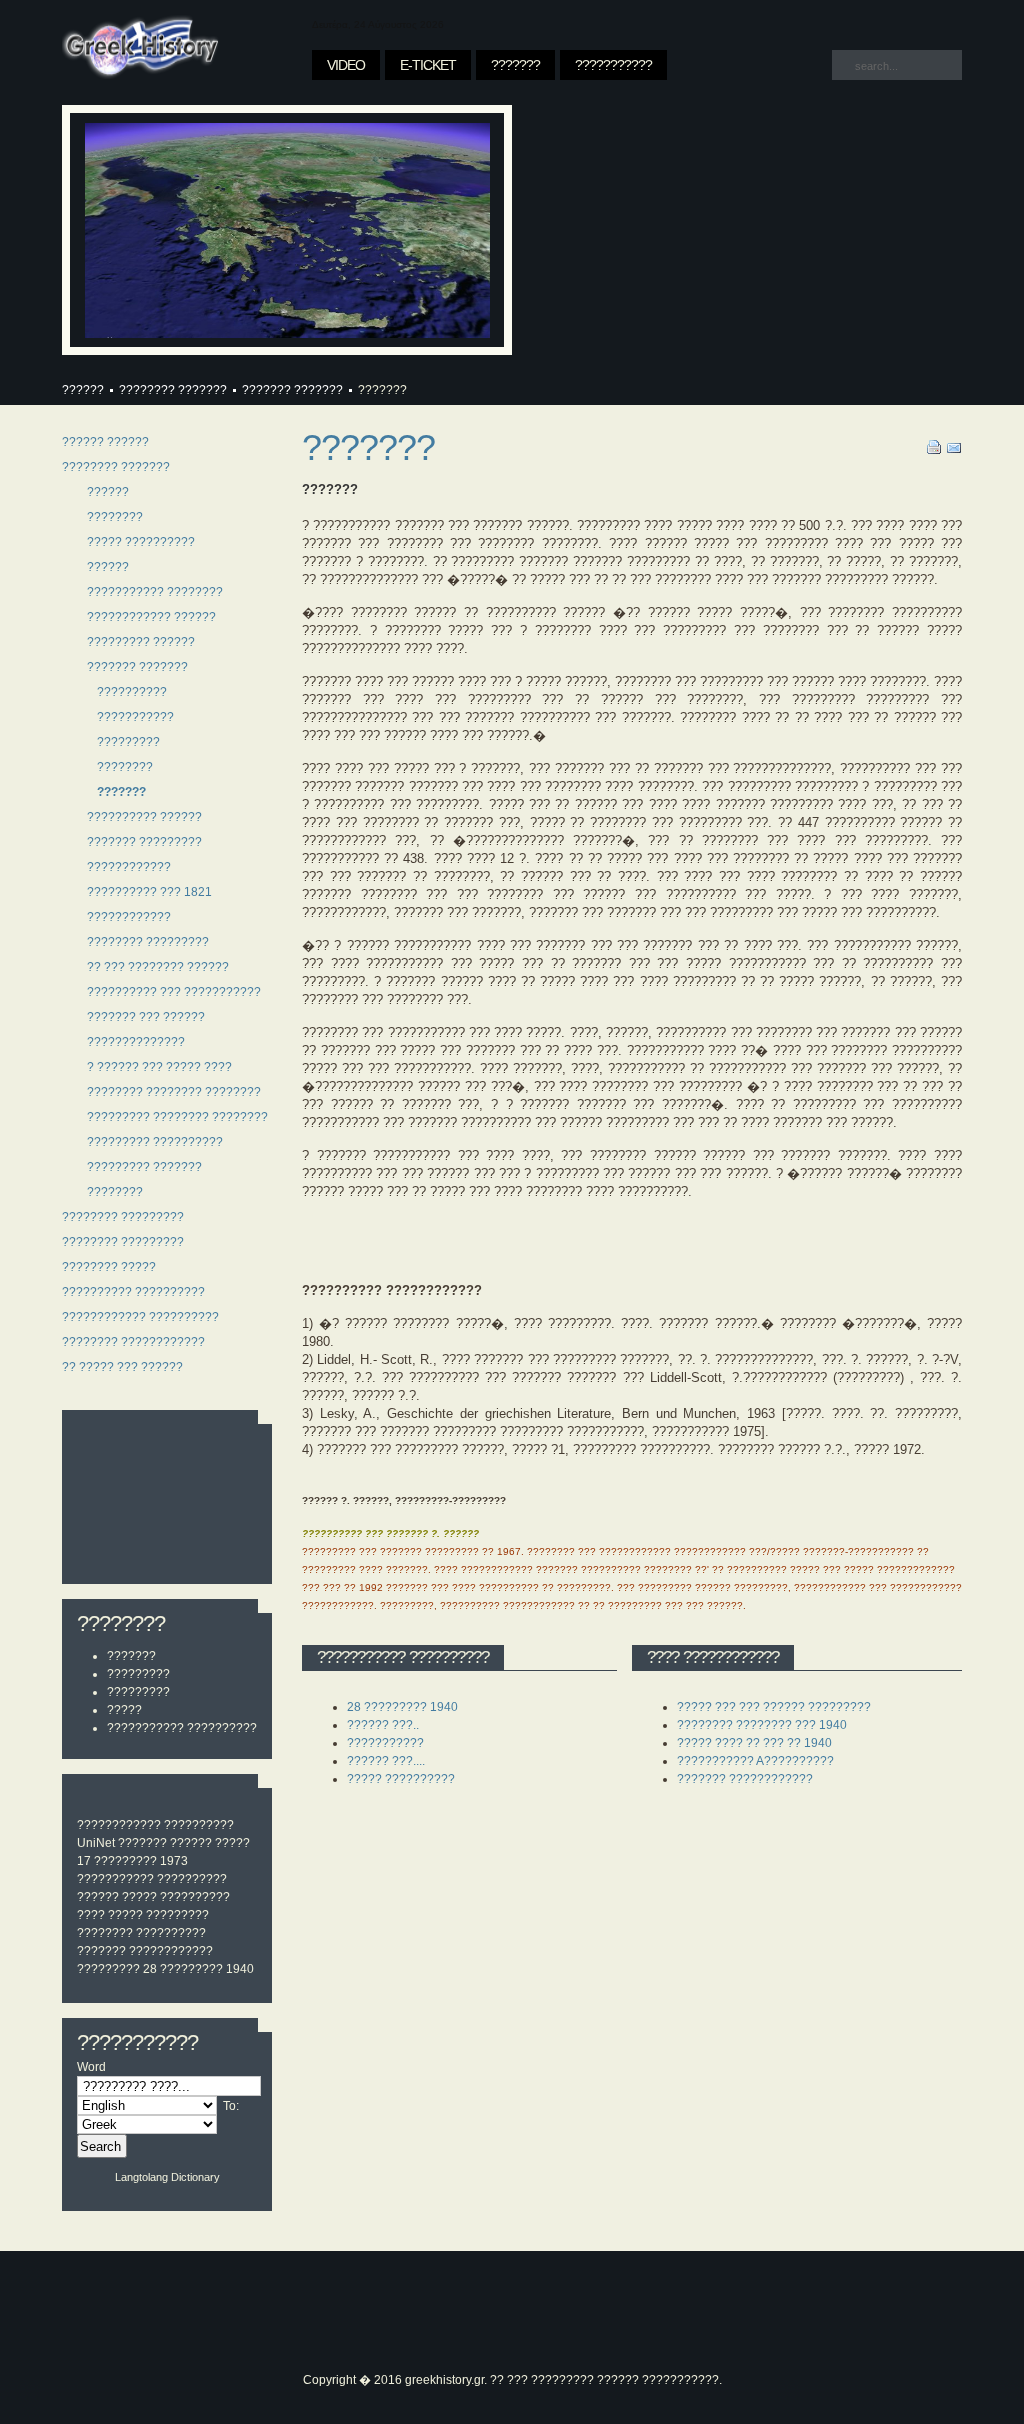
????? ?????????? (176, 1897)
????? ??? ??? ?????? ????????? (774, 1707)
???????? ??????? (173, 390)
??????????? (115, 1879)
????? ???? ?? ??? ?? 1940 (754, 1743)
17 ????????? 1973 (132, 1861)
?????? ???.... (386, 1761)
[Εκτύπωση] (934, 451)
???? (91, 1915)
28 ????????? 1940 (198, 1969)
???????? (105, 1933)
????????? (138, 1674)
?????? (83, 390)
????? (124, 1710)
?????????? (199, 1825)
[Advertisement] (167, 1499)
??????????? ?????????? (182, 1728)
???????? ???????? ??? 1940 (762, 1725)
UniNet (96, 1843)
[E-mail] (954, 451)
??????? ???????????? (745, 1779)
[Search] (846, 64)
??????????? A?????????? (755, 1761)
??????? (131, 1656)
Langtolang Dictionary (167, 2177)
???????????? (119, 1825)
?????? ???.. (383, 1725)
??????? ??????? (292, 390)
